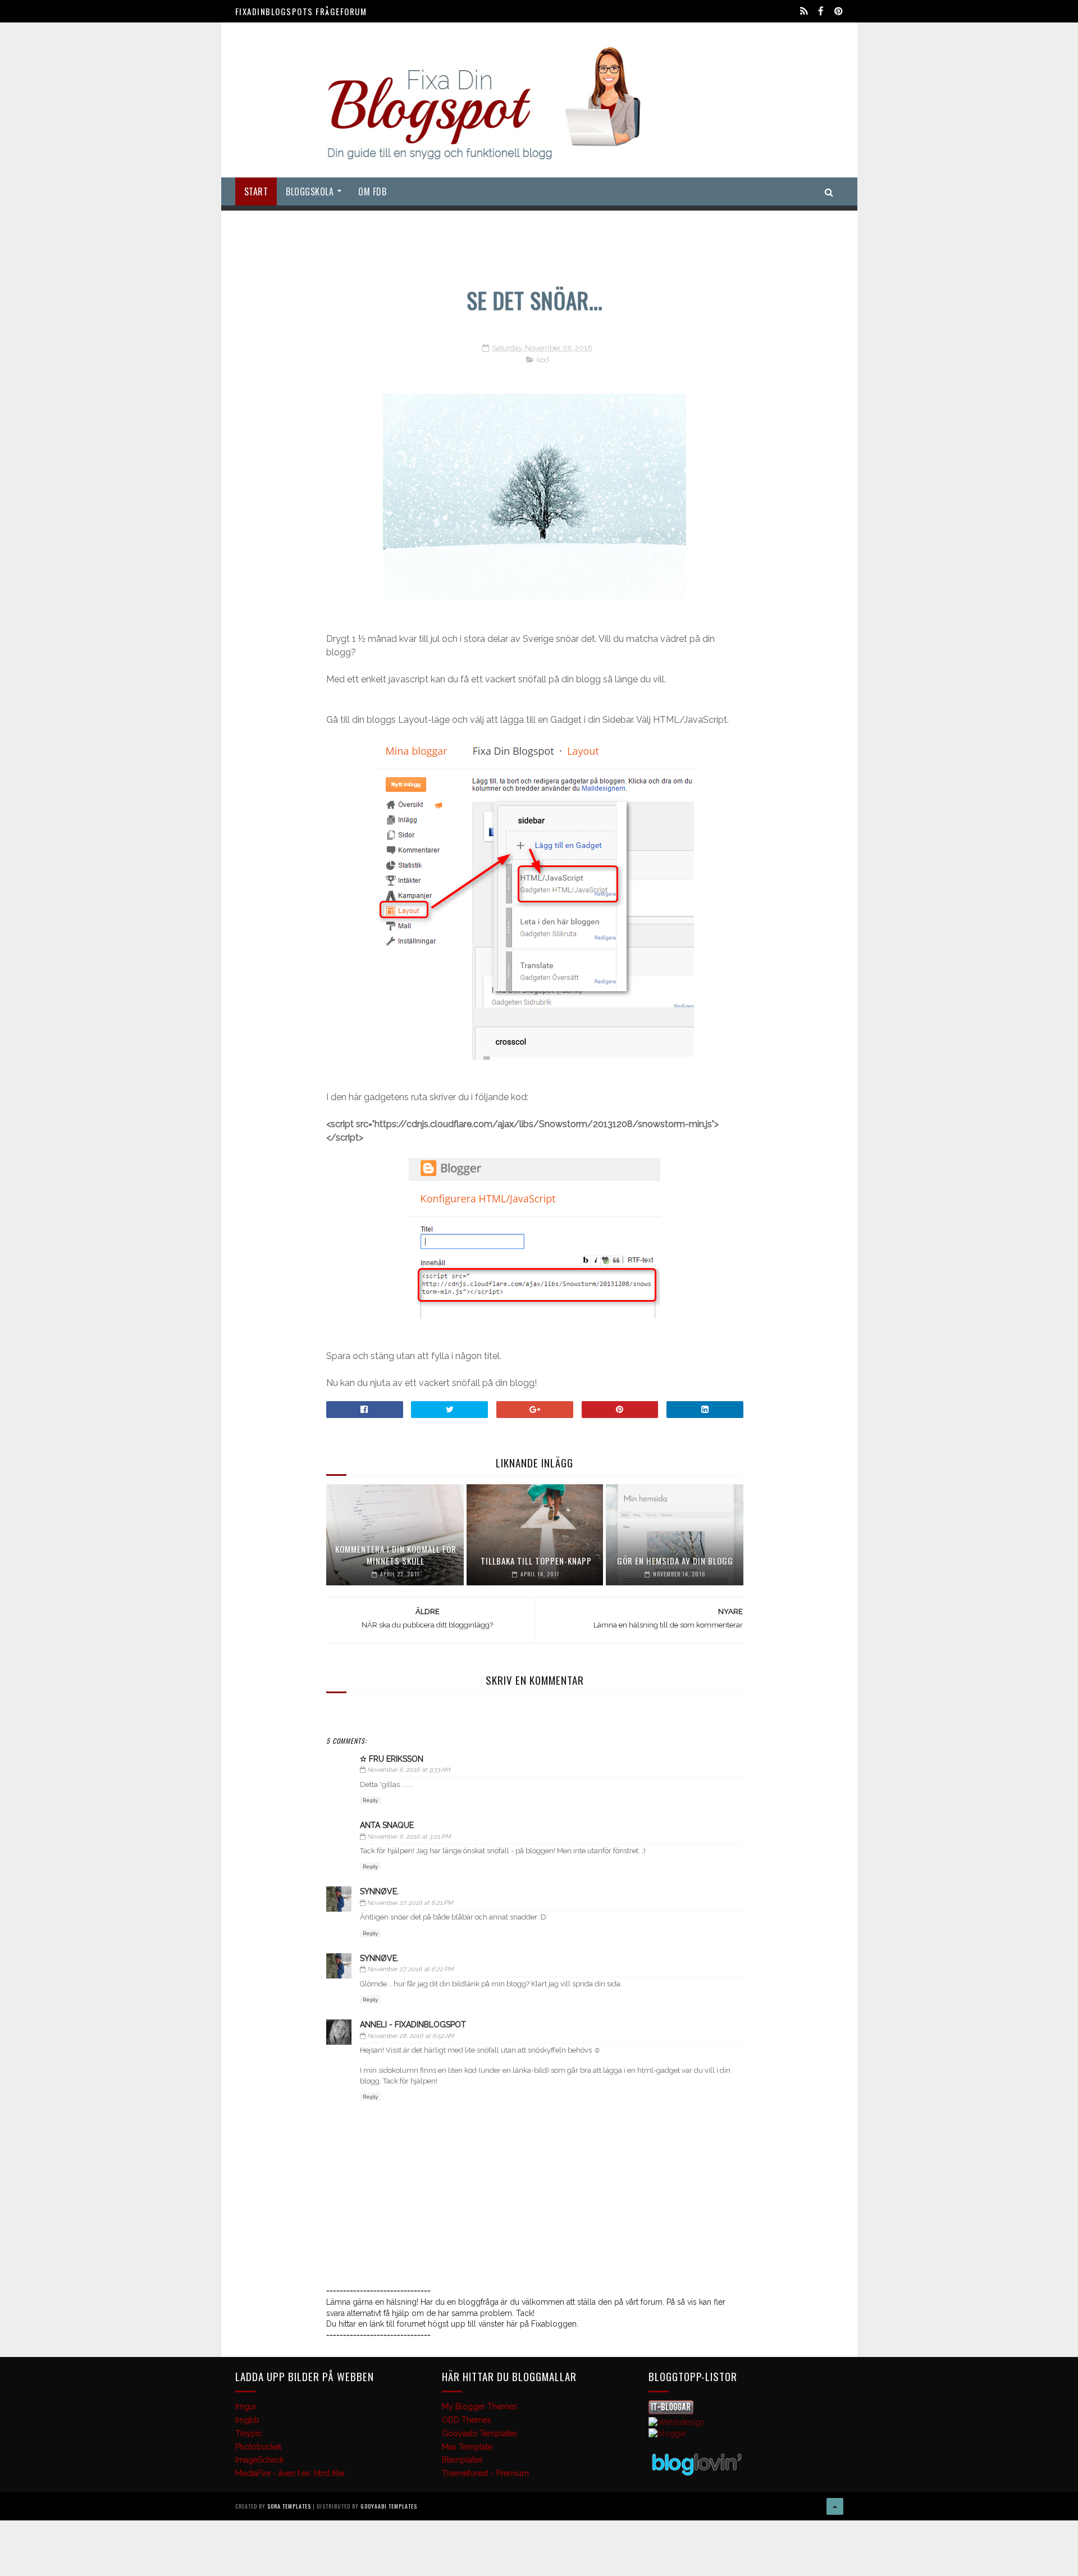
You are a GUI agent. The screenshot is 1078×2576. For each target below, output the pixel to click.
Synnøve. (379, 1891)
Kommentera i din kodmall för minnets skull (396, 1555)
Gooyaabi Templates (479, 2433)
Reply (370, 1800)
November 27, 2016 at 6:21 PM (410, 1903)
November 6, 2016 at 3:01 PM (409, 1837)
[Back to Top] (835, 2506)
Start (256, 192)
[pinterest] (839, 11)
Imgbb (247, 2420)
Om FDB (372, 192)
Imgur (246, 2406)
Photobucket (258, 2447)
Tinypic (249, 2433)
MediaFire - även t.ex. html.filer (290, 2473)
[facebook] (821, 11)
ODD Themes (467, 2420)
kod (543, 360)
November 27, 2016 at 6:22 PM (410, 1969)
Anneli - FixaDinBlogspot (413, 2025)
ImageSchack (259, 2460)
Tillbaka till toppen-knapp (536, 1561)
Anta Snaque (387, 1825)
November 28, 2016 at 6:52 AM (411, 2036)
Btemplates (462, 2460)
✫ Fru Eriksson (392, 1759)
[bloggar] (668, 2433)
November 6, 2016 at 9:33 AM (409, 1770)
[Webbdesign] (677, 2422)
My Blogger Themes (479, 2406)
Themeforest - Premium (485, 2473)
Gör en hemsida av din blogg (675, 1561)
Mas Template (467, 2447)
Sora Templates (289, 2506)
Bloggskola (310, 192)
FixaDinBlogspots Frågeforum (301, 11)
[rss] (804, 11)
